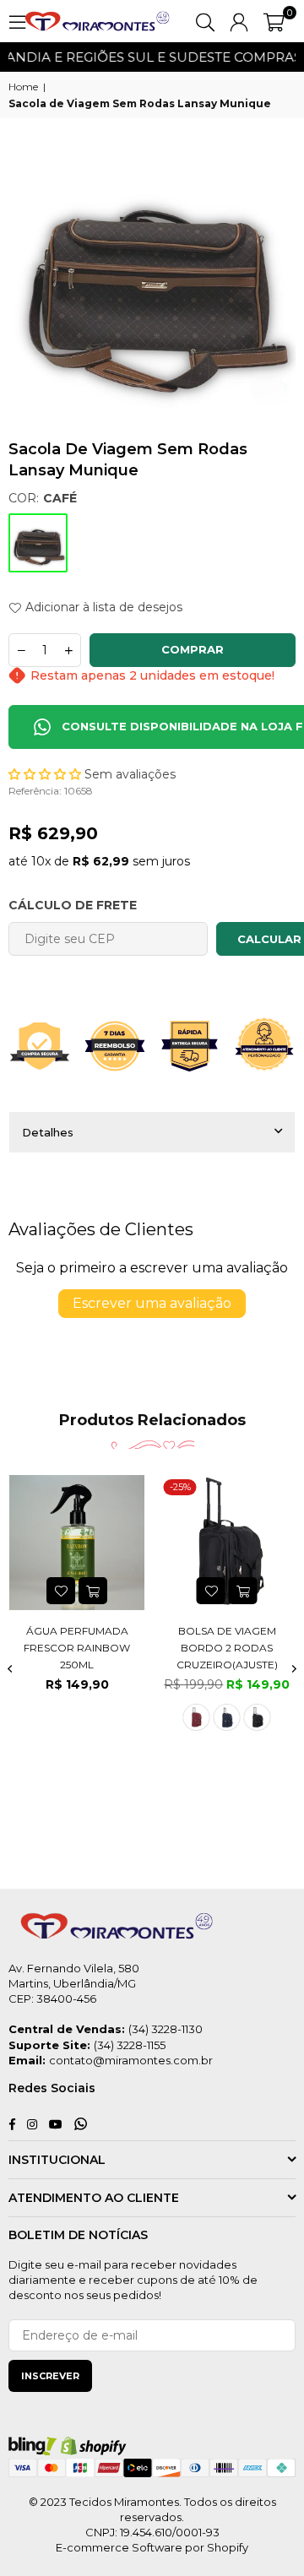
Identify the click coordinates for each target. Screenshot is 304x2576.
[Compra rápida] (243, 1591)
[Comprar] (93, 1591)
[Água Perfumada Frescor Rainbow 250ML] (77, 1543)
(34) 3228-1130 (166, 2029)
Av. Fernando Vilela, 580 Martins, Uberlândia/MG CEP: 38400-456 (74, 1983)
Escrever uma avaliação (152, 1303)
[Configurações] (239, 21)
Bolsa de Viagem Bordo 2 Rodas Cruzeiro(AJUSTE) (227, 1647)
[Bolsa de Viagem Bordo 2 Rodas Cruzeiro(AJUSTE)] (228, 1543)
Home (23, 87)
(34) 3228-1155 (130, 2045)
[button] (274, 21)
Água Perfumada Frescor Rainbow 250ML (77, 1647)
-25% (180, 1487)
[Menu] (17, 21)
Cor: (43, 498)
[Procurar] (205, 21)
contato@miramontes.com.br (131, 2060)
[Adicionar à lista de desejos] (61, 1591)
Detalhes (48, 1132)
